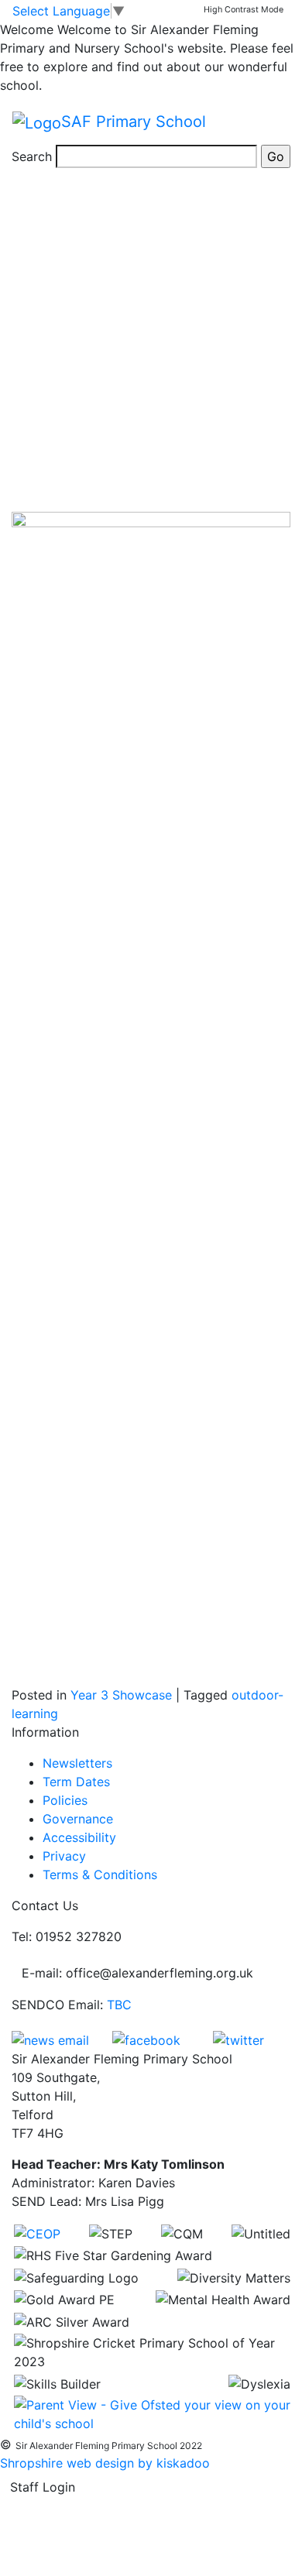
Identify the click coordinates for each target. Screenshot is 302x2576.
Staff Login (43, 2487)
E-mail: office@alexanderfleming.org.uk (137, 1973)
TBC (119, 2005)
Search (32, 156)
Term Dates (76, 1782)
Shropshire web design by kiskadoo (105, 2463)
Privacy (64, 1856)
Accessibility (79, 1837)
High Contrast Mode (244, 10)
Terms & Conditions (100, 1875)
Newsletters (77, 1763)
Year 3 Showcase (121, 1695)
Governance (78, 1819)
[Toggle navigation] (268, 122)
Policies (65, 1800)
